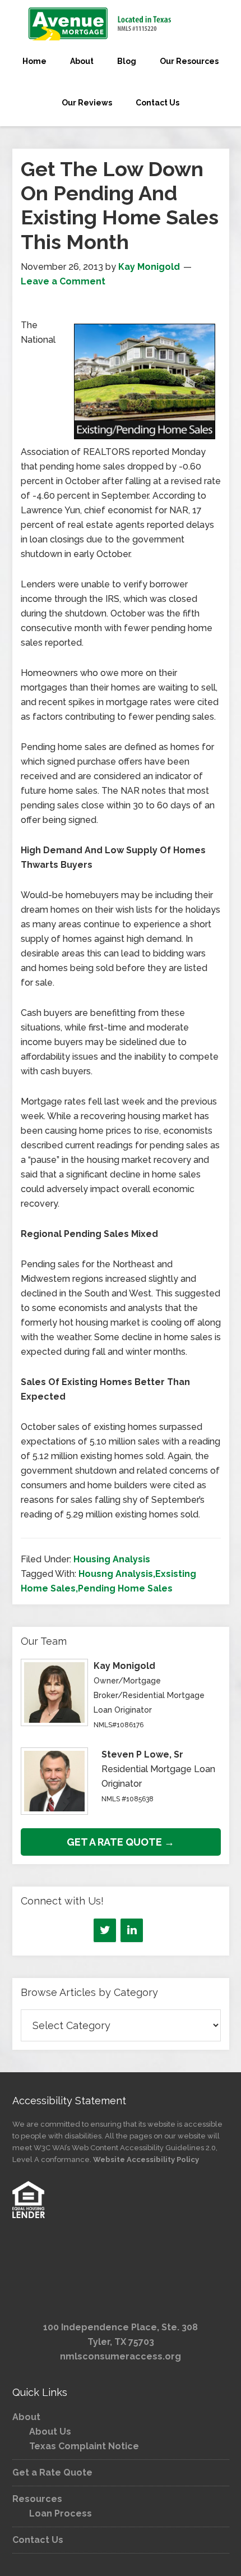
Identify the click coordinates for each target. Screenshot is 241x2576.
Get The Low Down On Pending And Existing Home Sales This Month (120, 205)
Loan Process (61, 2513)
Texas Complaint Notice (84, 2446)
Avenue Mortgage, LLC (121, 24)
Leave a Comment (63, 281)
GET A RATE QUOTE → (121, 1842)
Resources (37, 2499)
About (26, 2417)
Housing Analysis (112, 1559)
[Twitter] (105, 1930)
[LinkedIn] (132, 1930)
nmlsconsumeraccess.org (121, 2356)
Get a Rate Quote (52, 2473)
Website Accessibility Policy (146, 2159)
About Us (50, 2432)
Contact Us (38, 2540)
